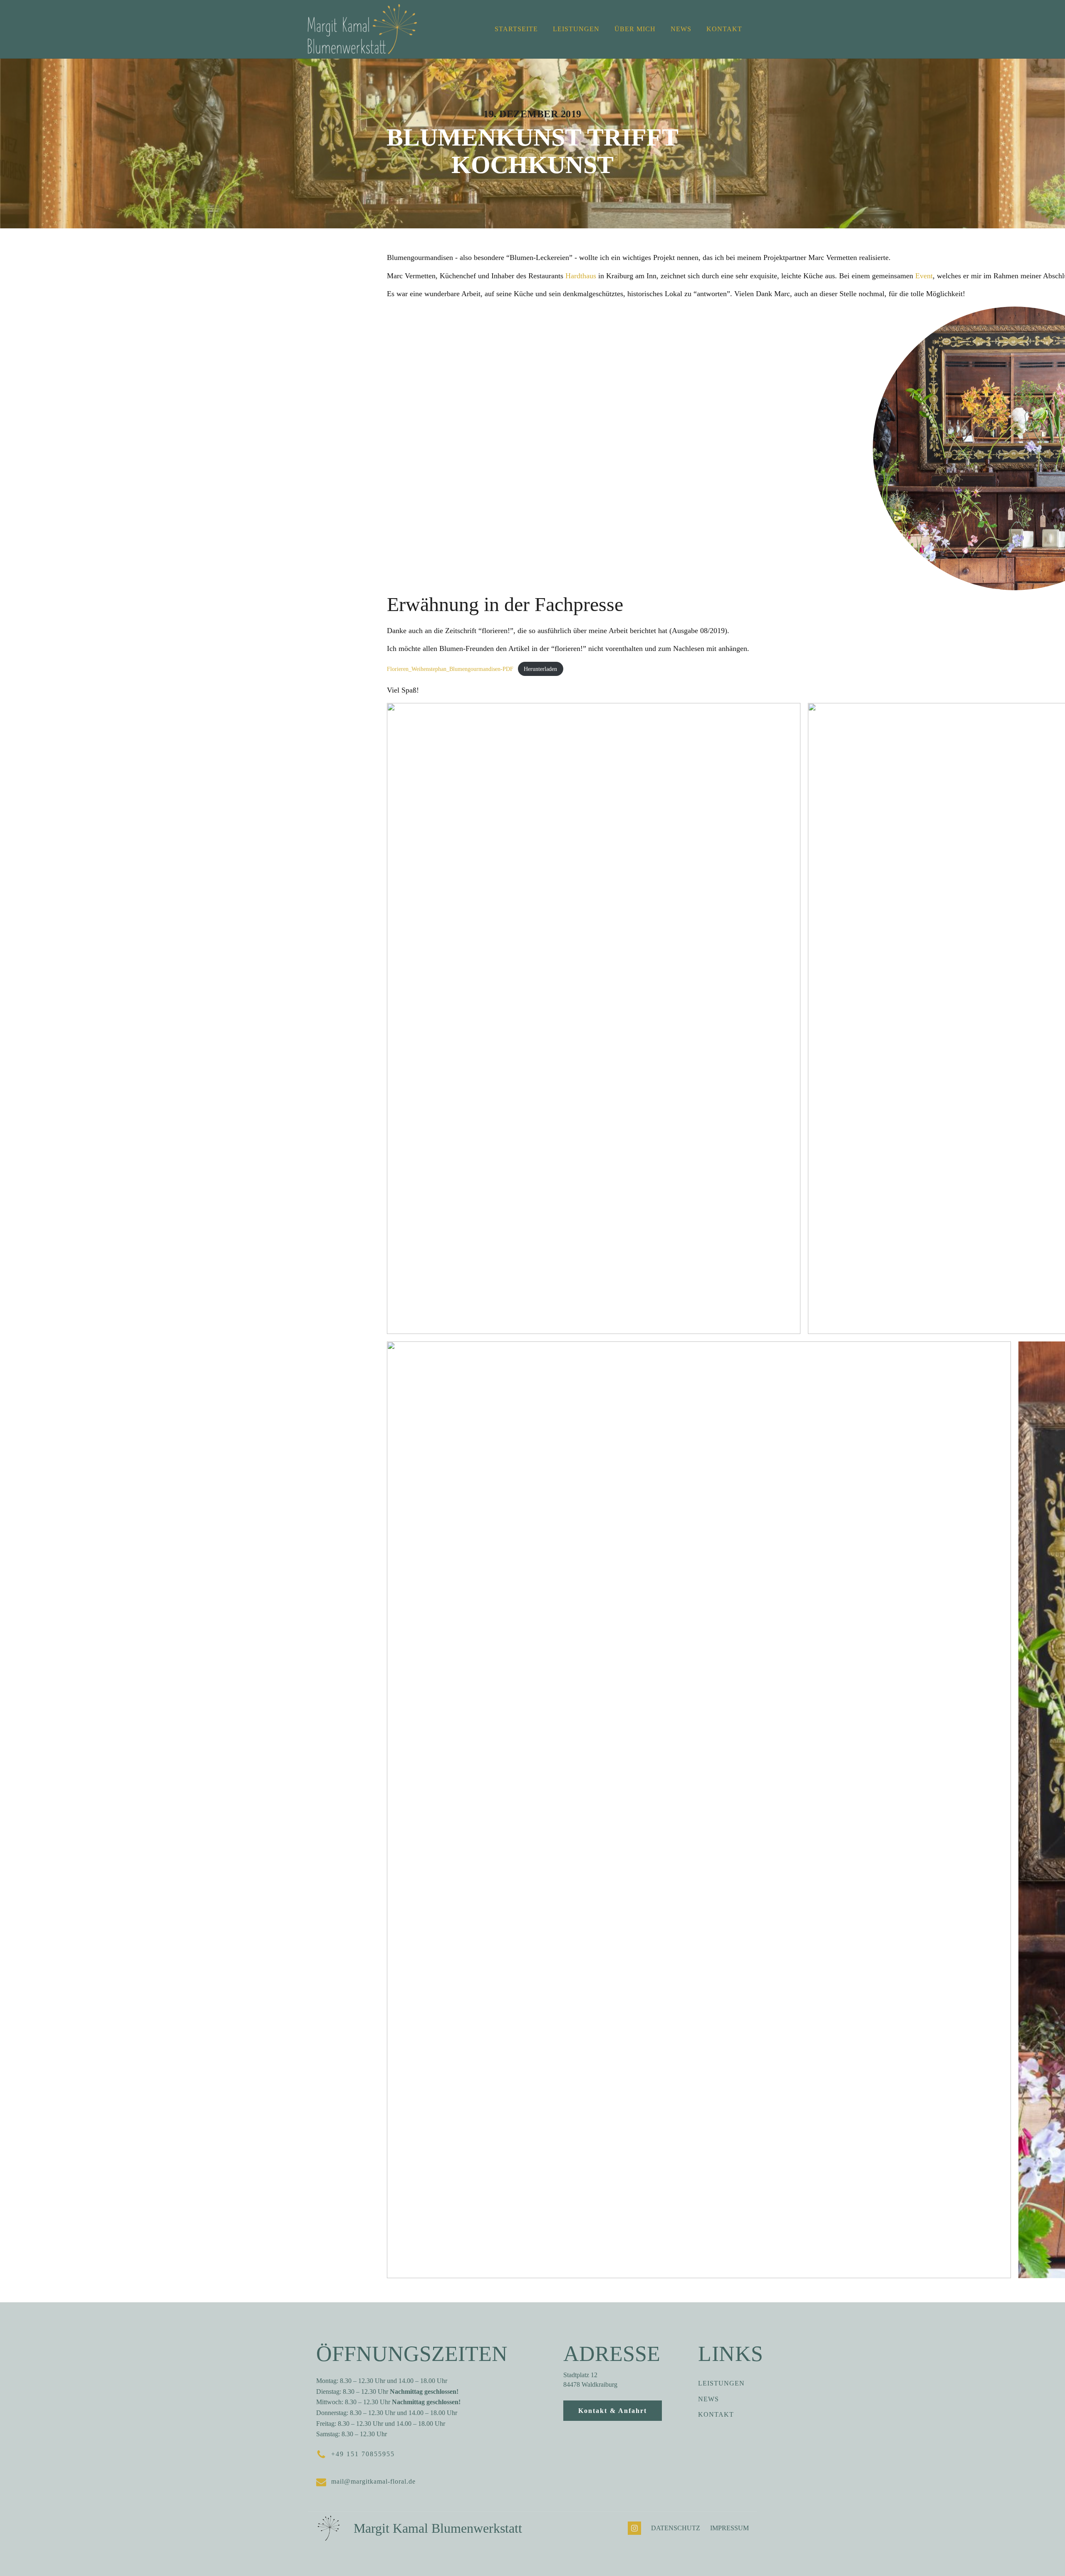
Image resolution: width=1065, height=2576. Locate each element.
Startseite (516, 29)
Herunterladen (540, 669)
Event (924, 276)
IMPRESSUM (729, 2528)
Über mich (635, 29)
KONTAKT (716, 2414)
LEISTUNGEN (721, 2383)
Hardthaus (581, 276)
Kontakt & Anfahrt (613, 2411)
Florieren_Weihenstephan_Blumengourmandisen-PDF (450, 669)
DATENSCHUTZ (676, 2528)
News (681, 29)
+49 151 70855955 (363, 2454)
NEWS (708, 2399)
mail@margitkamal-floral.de (373, 2481)
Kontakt (724, 29)
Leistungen (576, 29)
